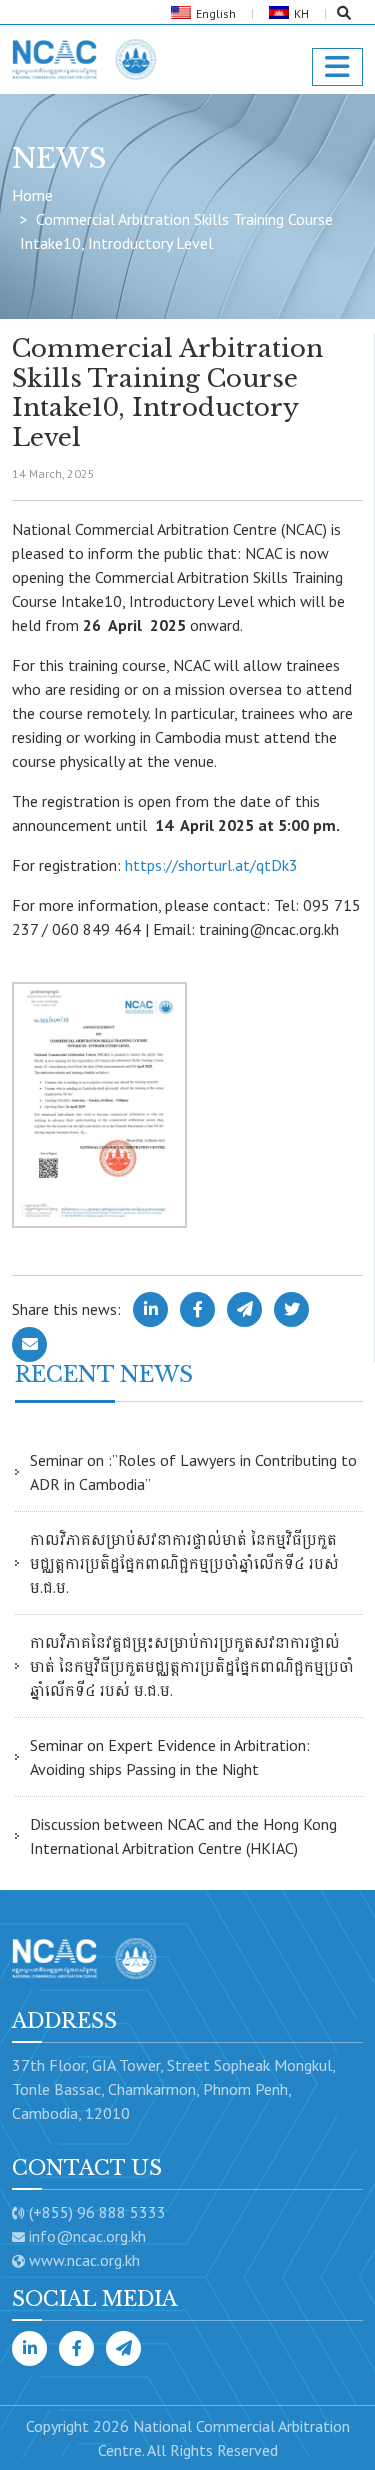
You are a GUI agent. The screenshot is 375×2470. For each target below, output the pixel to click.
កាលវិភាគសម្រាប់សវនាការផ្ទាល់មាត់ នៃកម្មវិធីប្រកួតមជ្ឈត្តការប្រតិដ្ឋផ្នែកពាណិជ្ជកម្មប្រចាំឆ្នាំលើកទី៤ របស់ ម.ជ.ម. (184, 1563)
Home (32, 195)
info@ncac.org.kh (87, 2236)
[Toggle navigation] (337, 67)
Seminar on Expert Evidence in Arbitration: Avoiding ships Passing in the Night (170, 1757)
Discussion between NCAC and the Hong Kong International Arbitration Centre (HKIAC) (183, 1836)
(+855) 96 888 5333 (97, 2212)
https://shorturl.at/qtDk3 (211, 865)
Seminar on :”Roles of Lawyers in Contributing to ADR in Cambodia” (193, 1472)
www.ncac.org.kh (84, 2260)
